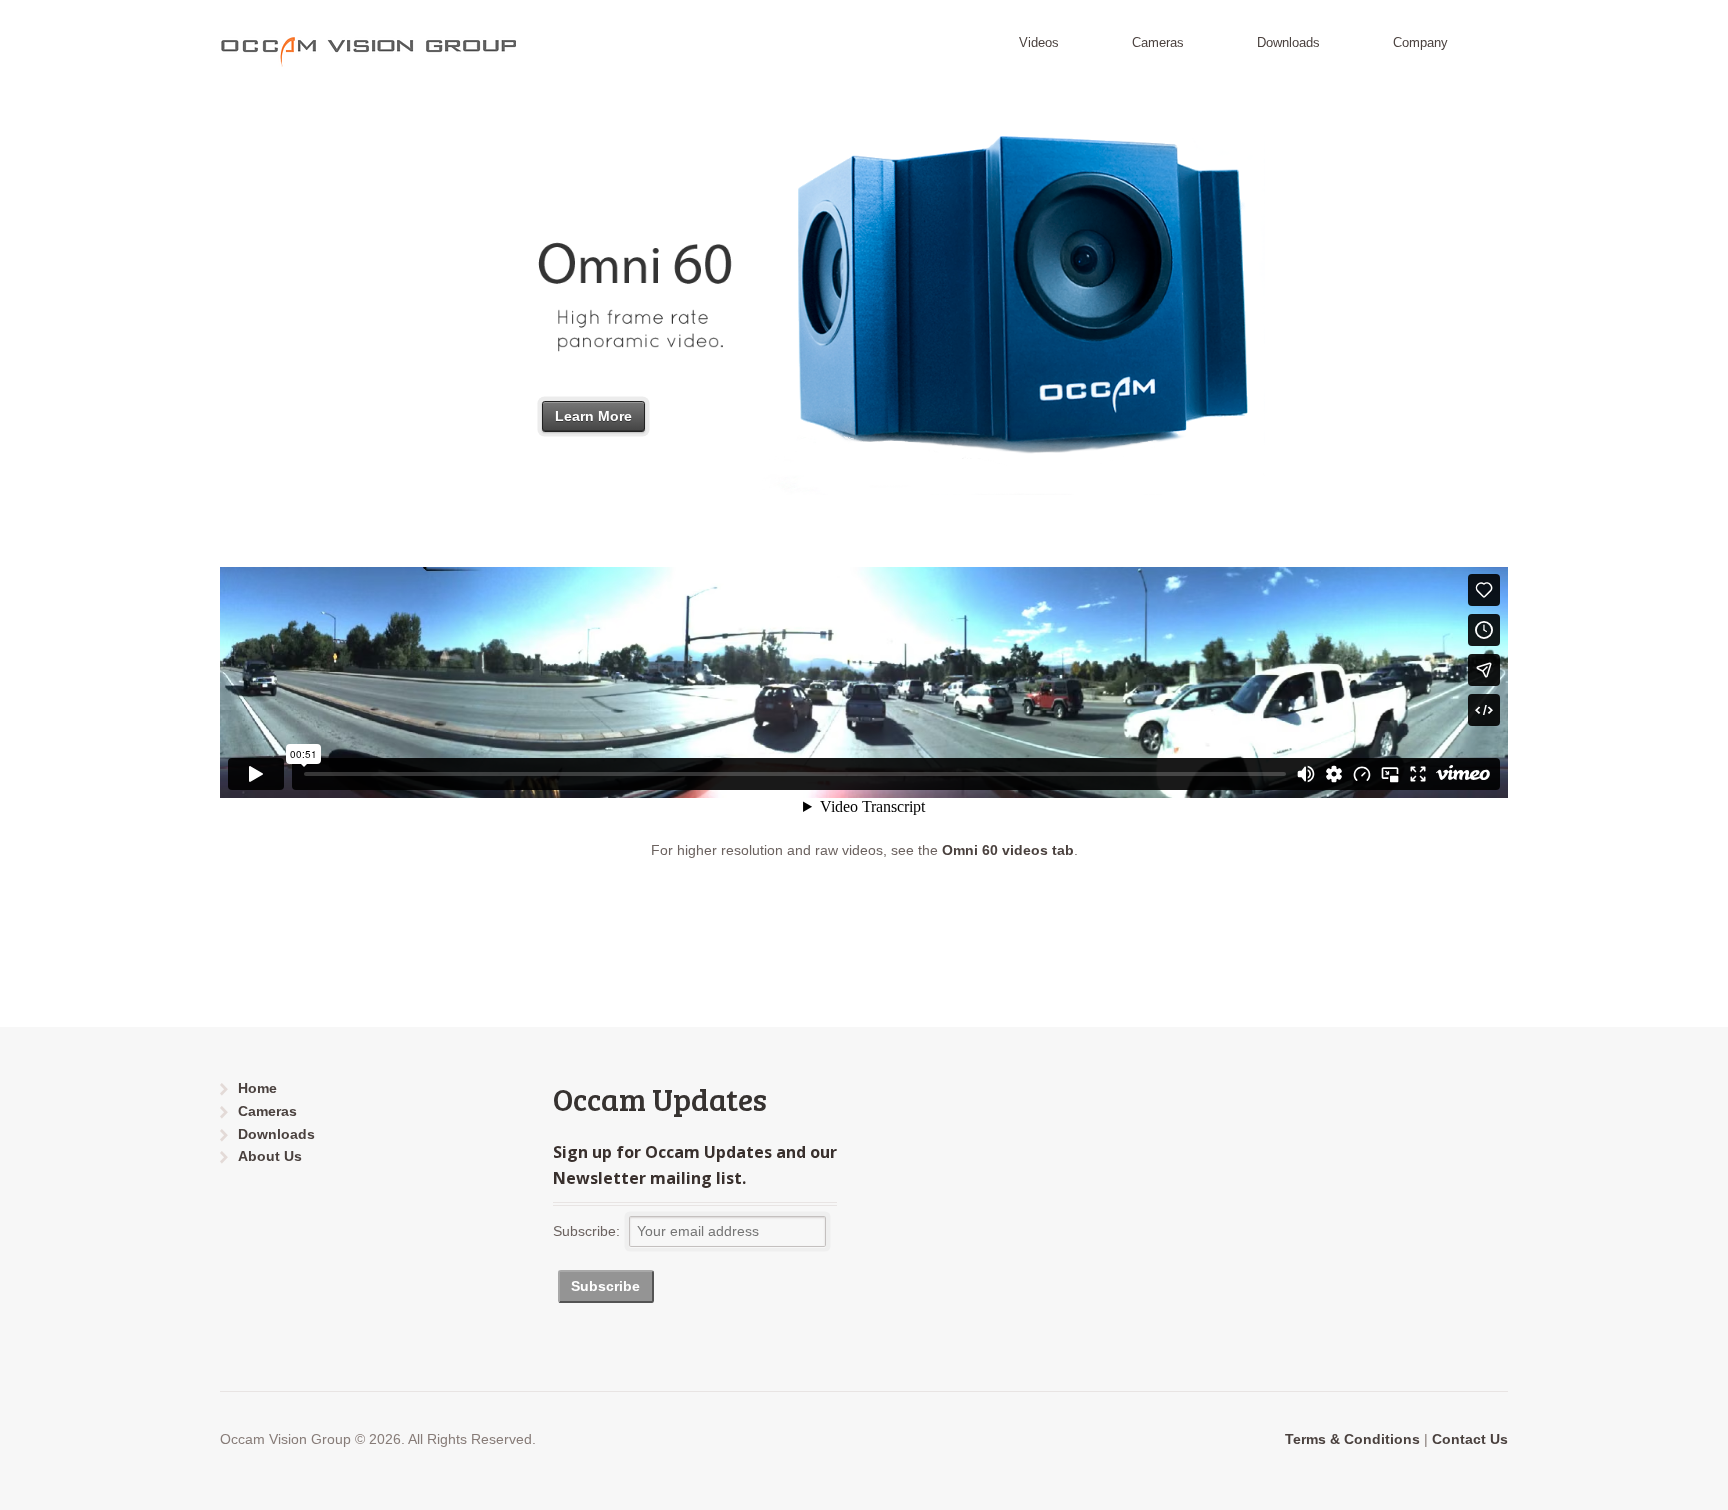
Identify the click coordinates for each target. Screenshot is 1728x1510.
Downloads (1288, 42)
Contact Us (1470, 1439)
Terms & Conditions (1352, 1439)
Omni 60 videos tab (1008, 850)
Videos (1039, 42)
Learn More (593, 416)
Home (257, 1088)
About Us (270, 1156)
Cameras (1158, 42)
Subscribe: (586, 1231)
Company (1420, 42)
